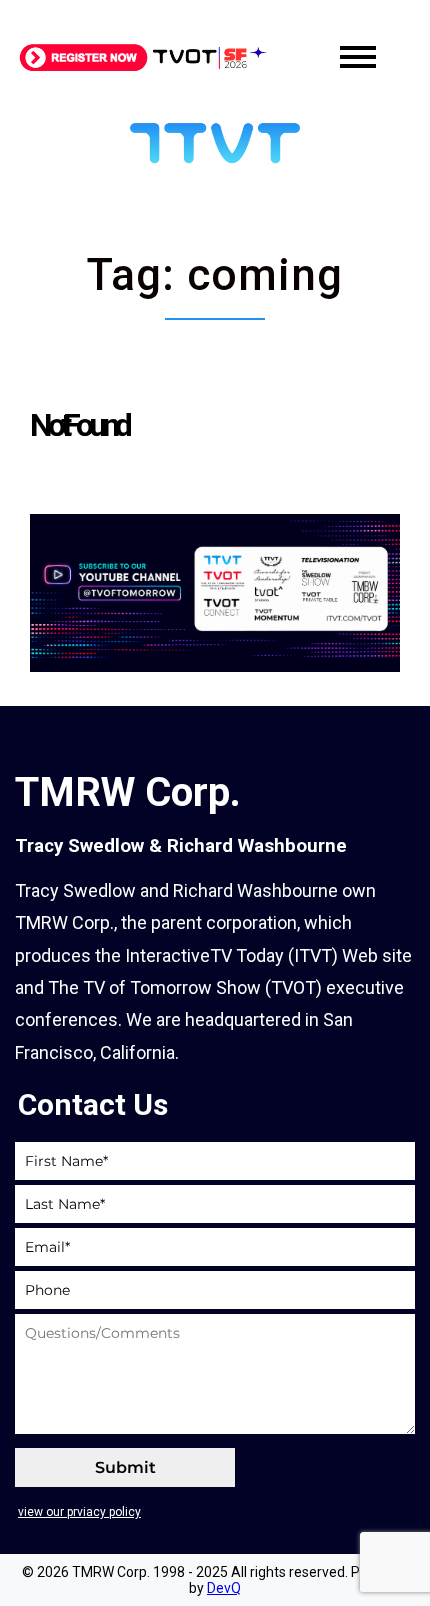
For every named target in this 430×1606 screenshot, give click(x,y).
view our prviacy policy (79, 1512)
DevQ (224, 1588)
